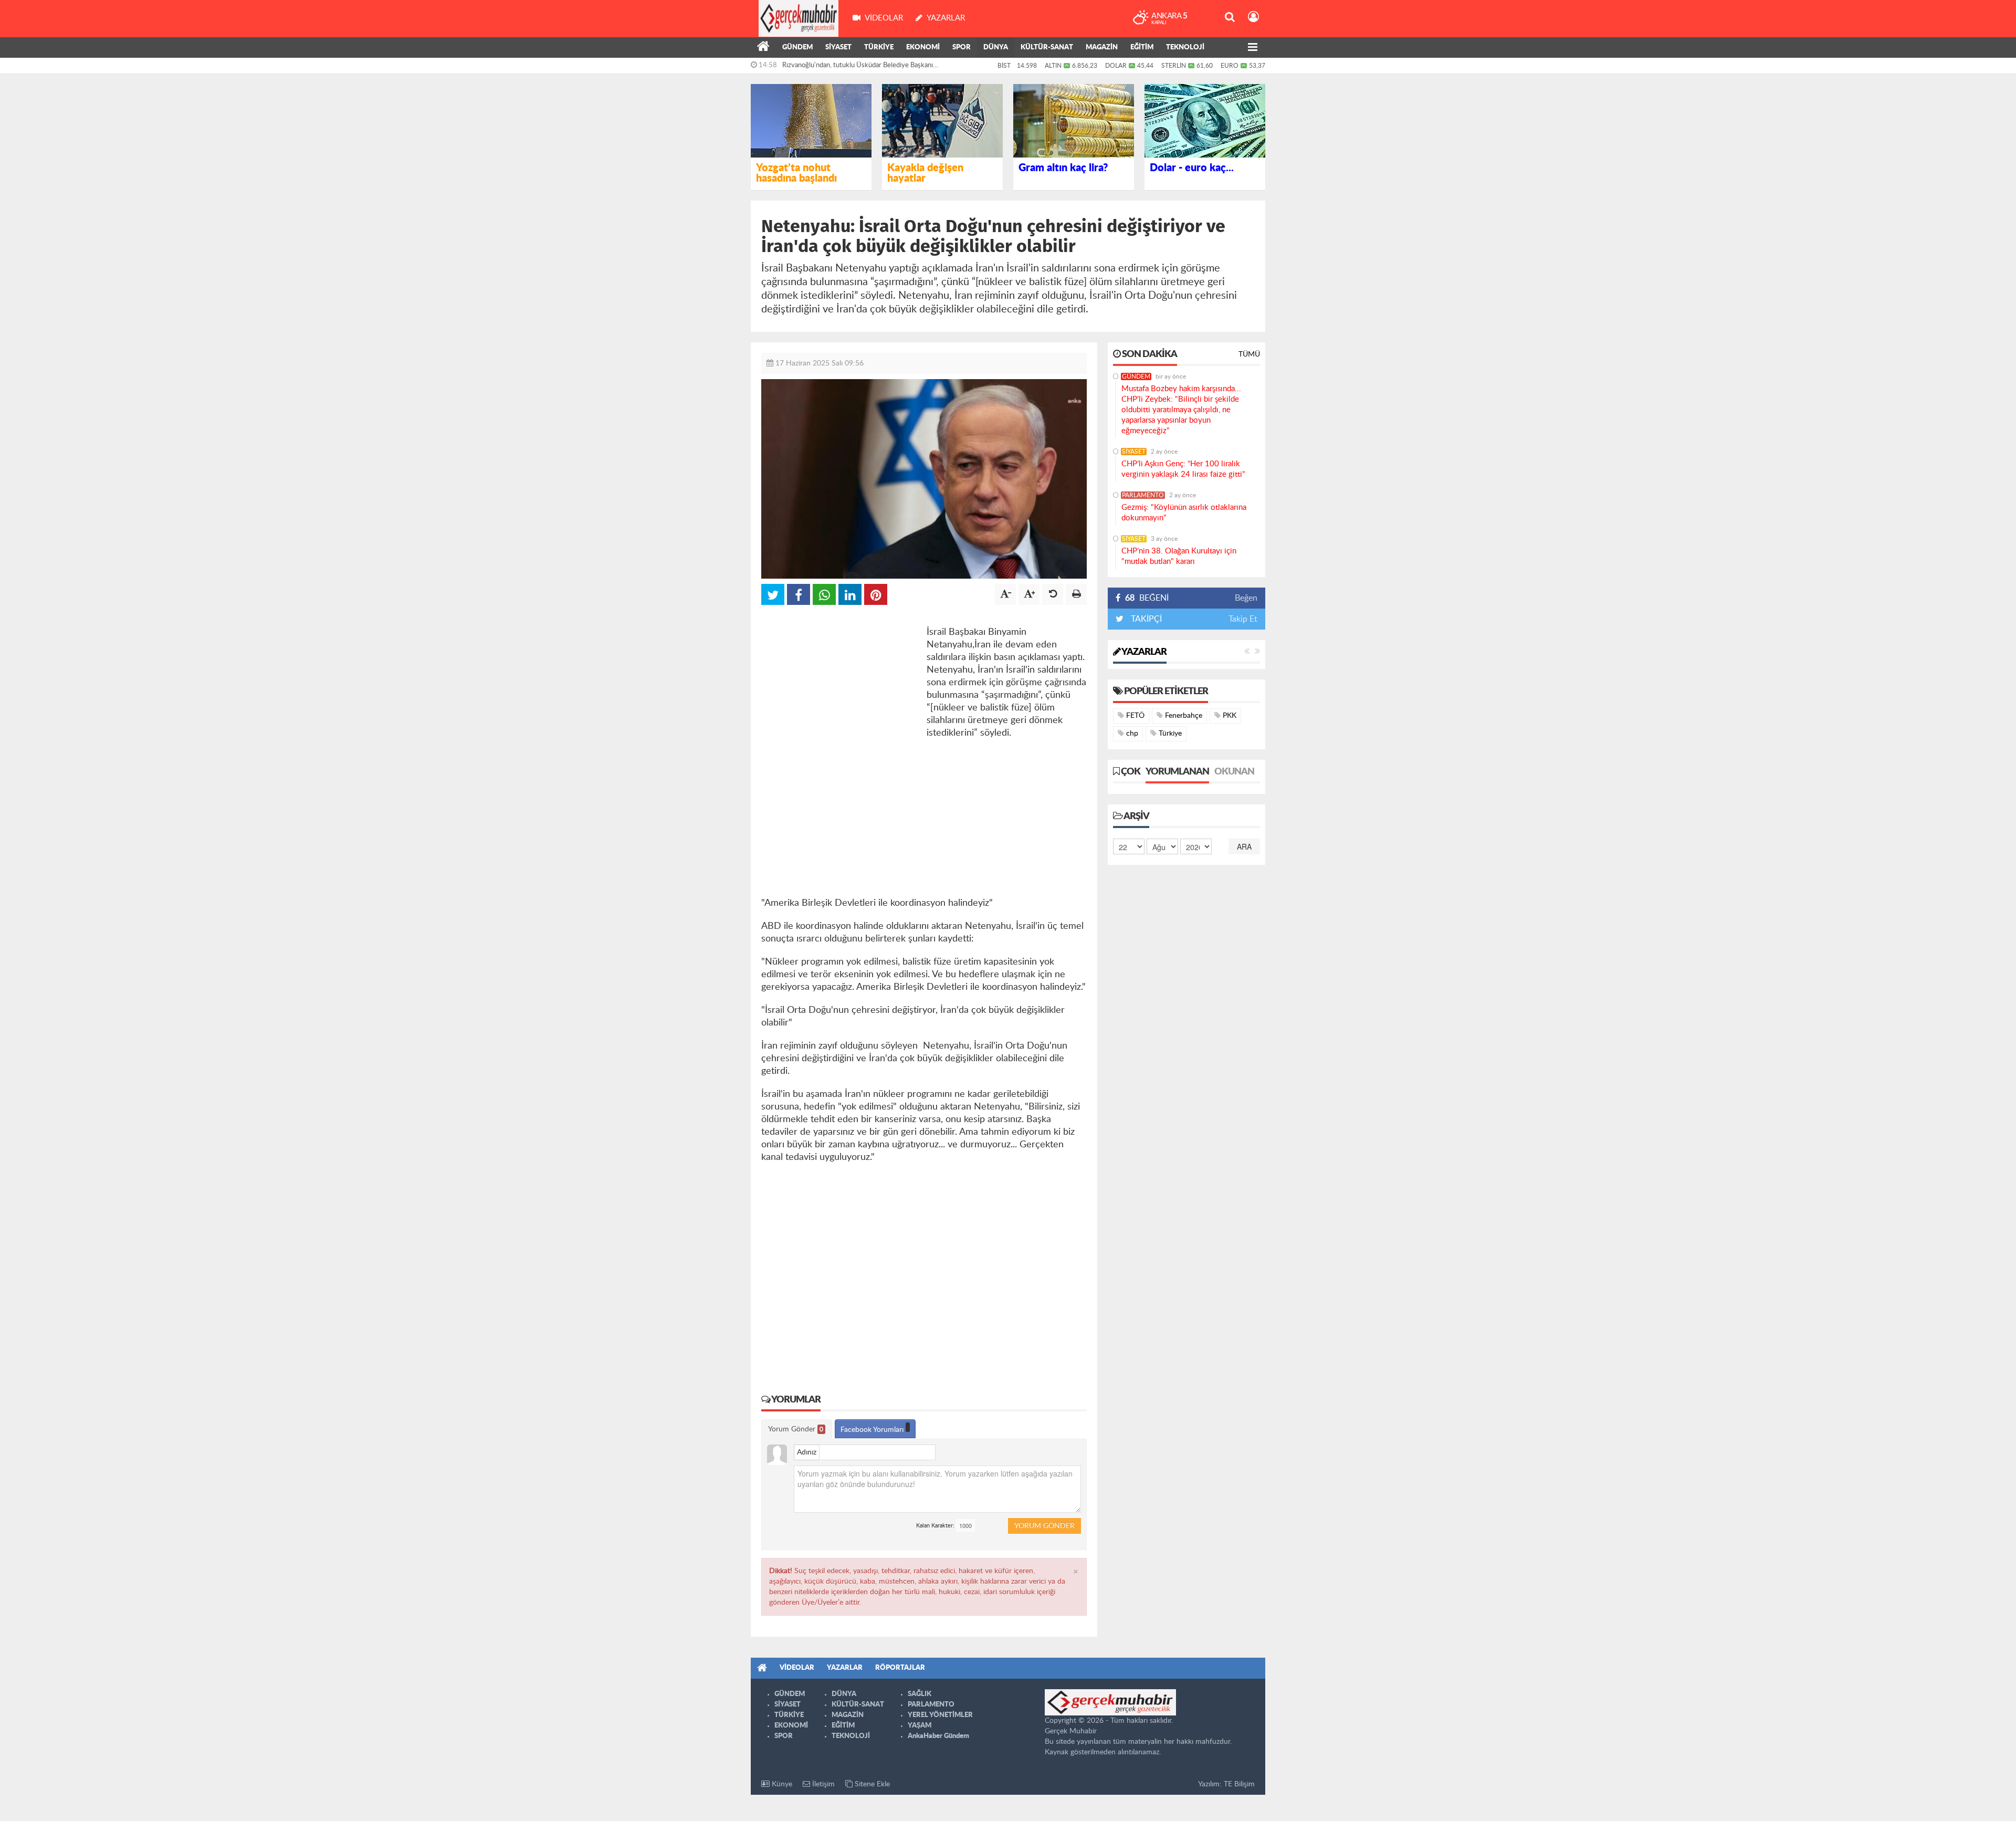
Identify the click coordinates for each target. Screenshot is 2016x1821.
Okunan (1234, 772)
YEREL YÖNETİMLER (940, 1715)
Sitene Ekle (871, 1784)
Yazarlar (1143, 652)
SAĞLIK (920, 1694)
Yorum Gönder (796, 1429)
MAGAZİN (1102, 48)
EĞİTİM (1142, 48)
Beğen (1246, 598)
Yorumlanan (1177, 772)
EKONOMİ (923, 48)
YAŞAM (920, 1726)
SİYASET (838, 48)
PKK (1228, 716)
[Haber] (763, 48)
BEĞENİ (1147, 598)
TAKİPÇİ (1145, 619)
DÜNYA (996, 48)
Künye (781, 1784)
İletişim (822, 1784)
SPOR (962, 48)
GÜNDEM (797, 48)
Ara (1244, 846)
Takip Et (1243, 619)
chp (1131, 734)
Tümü (1249, 354)
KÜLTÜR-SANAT (1047, 48)
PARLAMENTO (1143, 495)
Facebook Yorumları (873, 1430)
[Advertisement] (840, 681)
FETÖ (1134, 716)
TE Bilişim (1239, 1784)
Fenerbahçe (1183, 716)
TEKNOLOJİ (1185, 48)
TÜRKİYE (879, 48)
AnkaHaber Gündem (938, 1736)
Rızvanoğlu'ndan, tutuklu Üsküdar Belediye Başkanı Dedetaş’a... (858, 68)
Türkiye (1169, 734)
